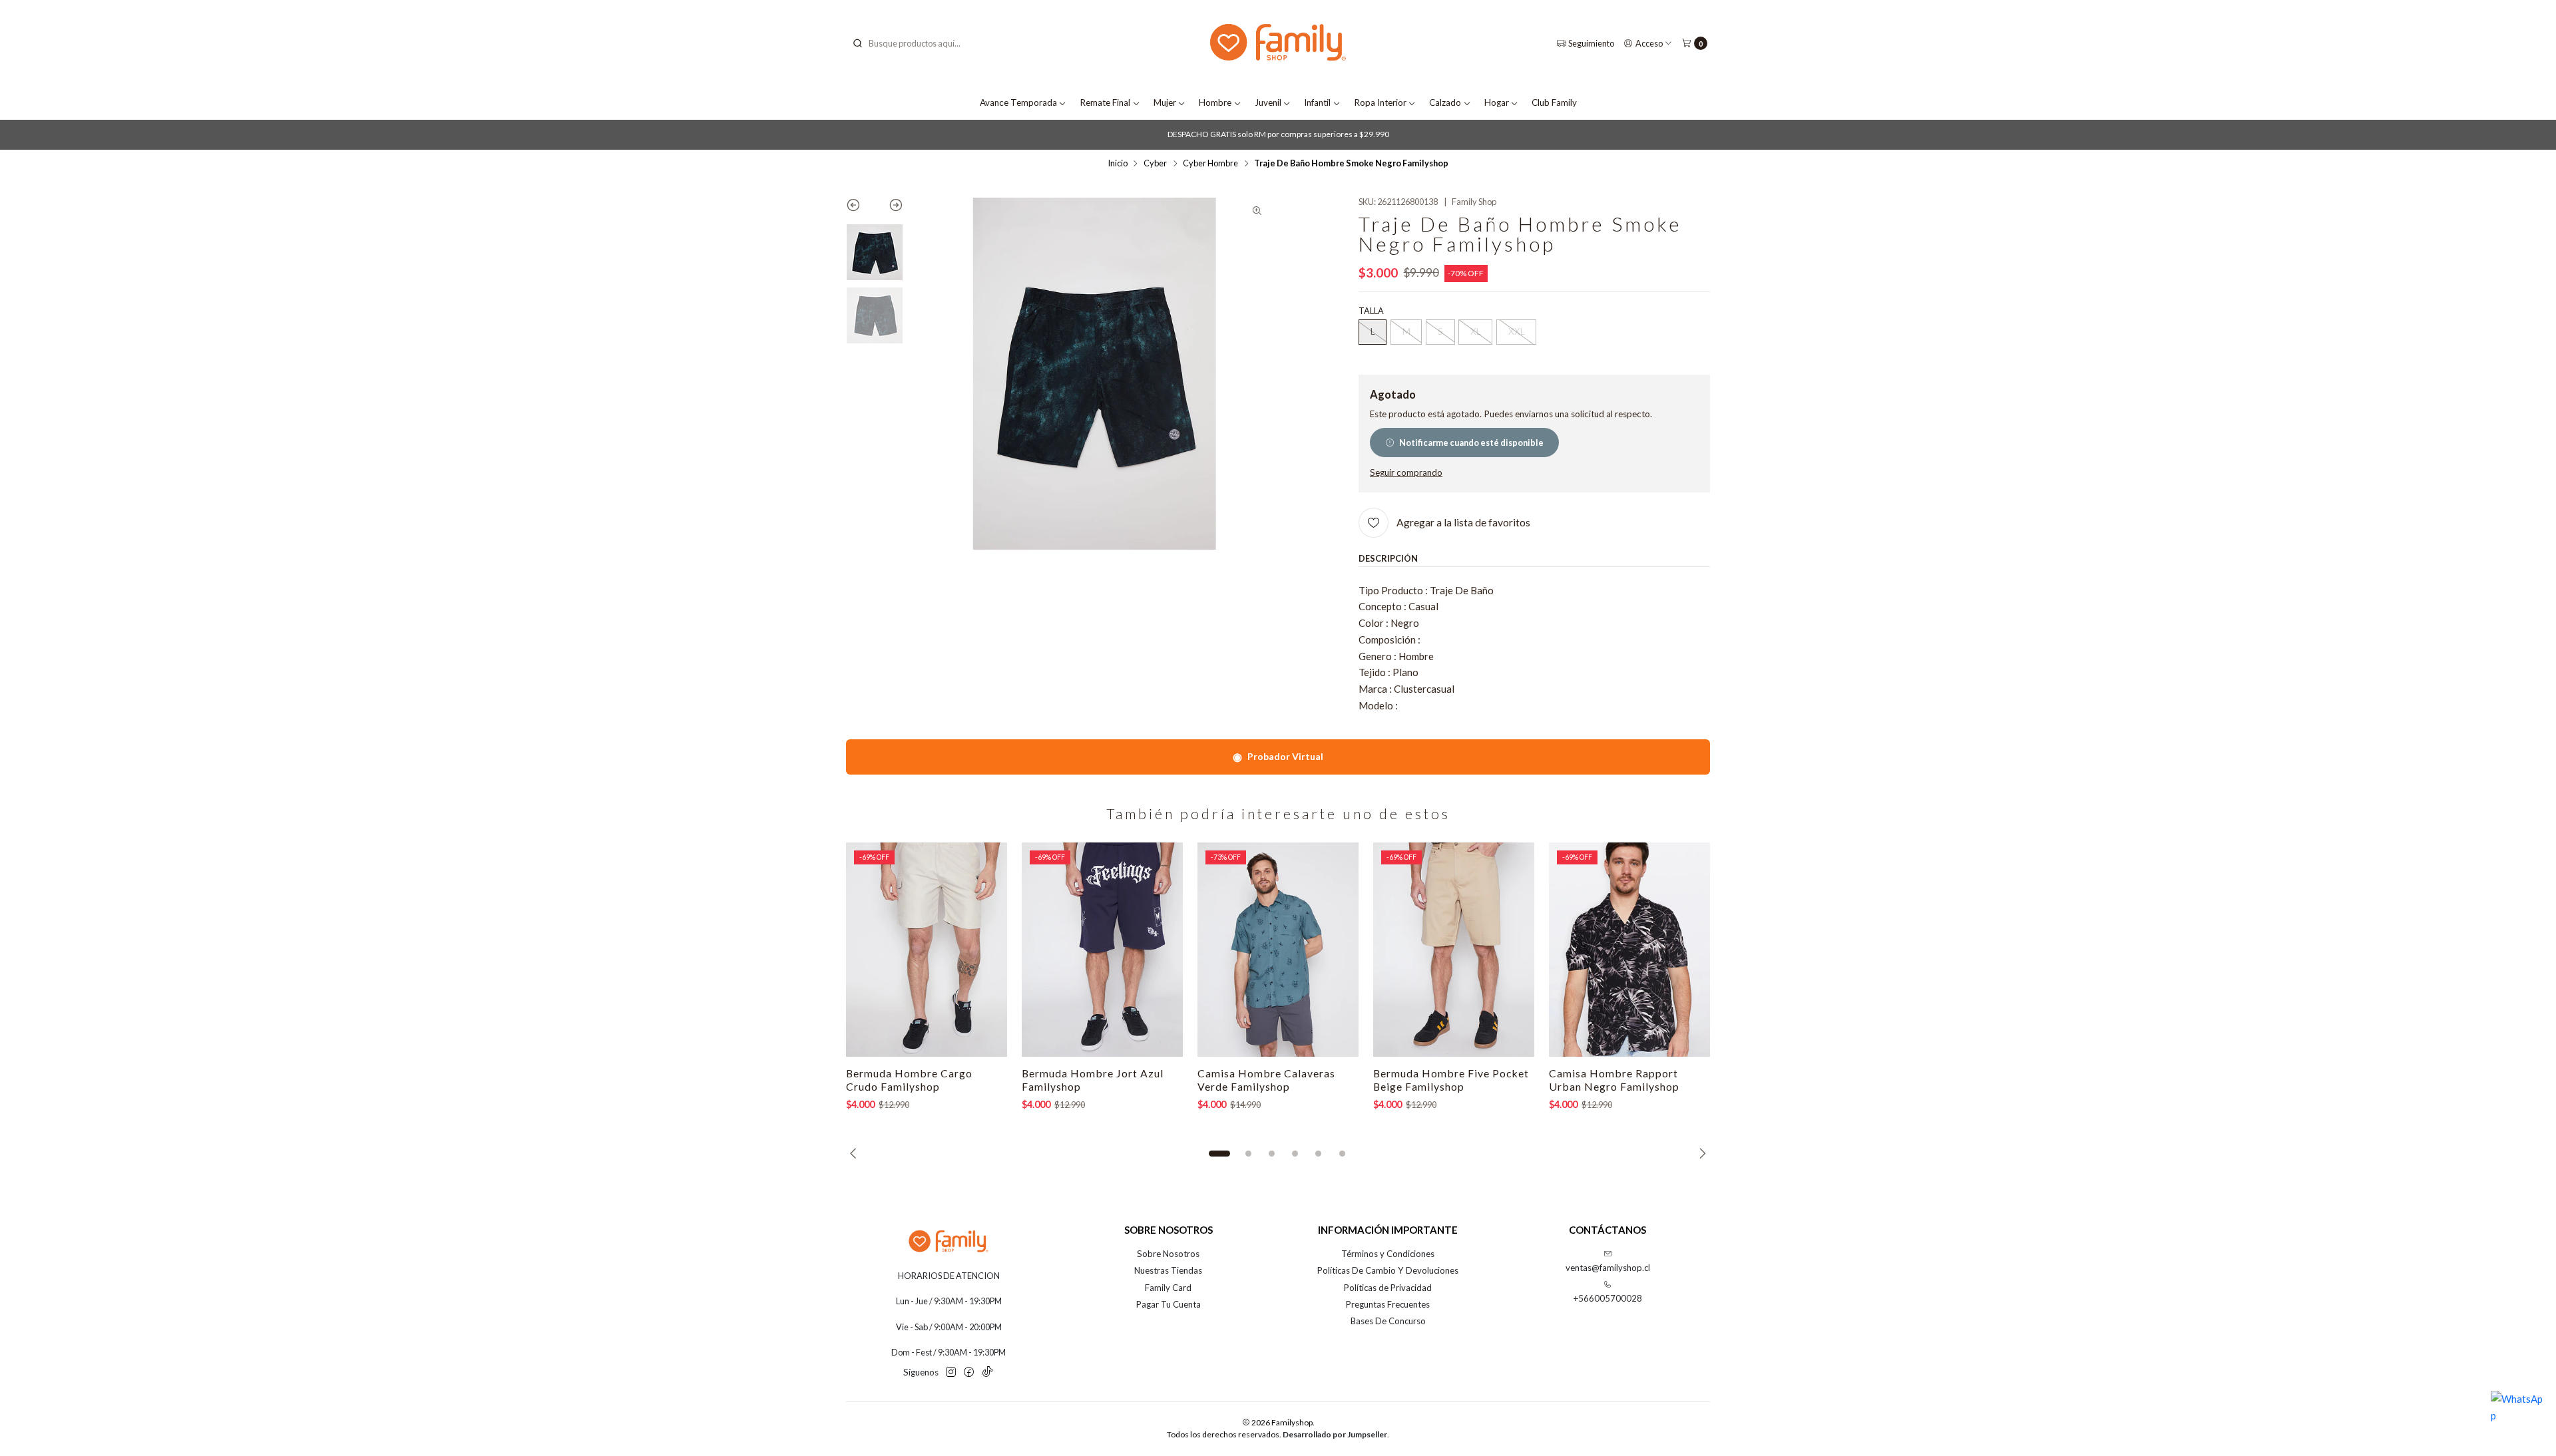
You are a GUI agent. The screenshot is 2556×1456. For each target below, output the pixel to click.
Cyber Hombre (1210, 163)
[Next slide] (889, 208)
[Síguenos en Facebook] (969, 1372)
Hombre (1215, 102)
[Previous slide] (860, 208)
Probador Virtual (1278, 756)
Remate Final (1105, 102)
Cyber (1155, 163)
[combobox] (919, 43)
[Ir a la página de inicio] (1278, 44)
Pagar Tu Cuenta (1169, 1304)
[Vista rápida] (984, 950)
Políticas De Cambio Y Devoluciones (1388, 1270)
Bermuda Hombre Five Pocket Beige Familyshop (1451, 1080)
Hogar (1497, 102)
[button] (1219, 1153)
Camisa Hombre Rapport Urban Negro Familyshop (1614, 1080)
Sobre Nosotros (1168, 1254)
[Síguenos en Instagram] (951, 1372)
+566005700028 (1608, 1298)
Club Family (1554, 102)
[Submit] (857, 43)
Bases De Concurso (1388, 1321)
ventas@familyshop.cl (1608, 1268)
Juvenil (1268, 102)
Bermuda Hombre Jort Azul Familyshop (1093, 1080)
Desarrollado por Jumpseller (1335, 1434)
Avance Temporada (1018, 102)
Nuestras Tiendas (1168, 1270)
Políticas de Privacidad (1388, 1288)
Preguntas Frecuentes (1388, 1304)
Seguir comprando (1406, 473)
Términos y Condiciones (1388, 1254)
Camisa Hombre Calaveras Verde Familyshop (1266, 1080)
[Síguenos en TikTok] (987, 1372)
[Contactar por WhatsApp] (2517, 1417)
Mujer (1165, 102)
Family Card (1168, 1288)
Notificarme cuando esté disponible (1471, 443)
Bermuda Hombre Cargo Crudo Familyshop (909, 1080)
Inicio (1118, 163)
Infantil (1317, 102)
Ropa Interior (1380, 102)
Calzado (1445, 102)
